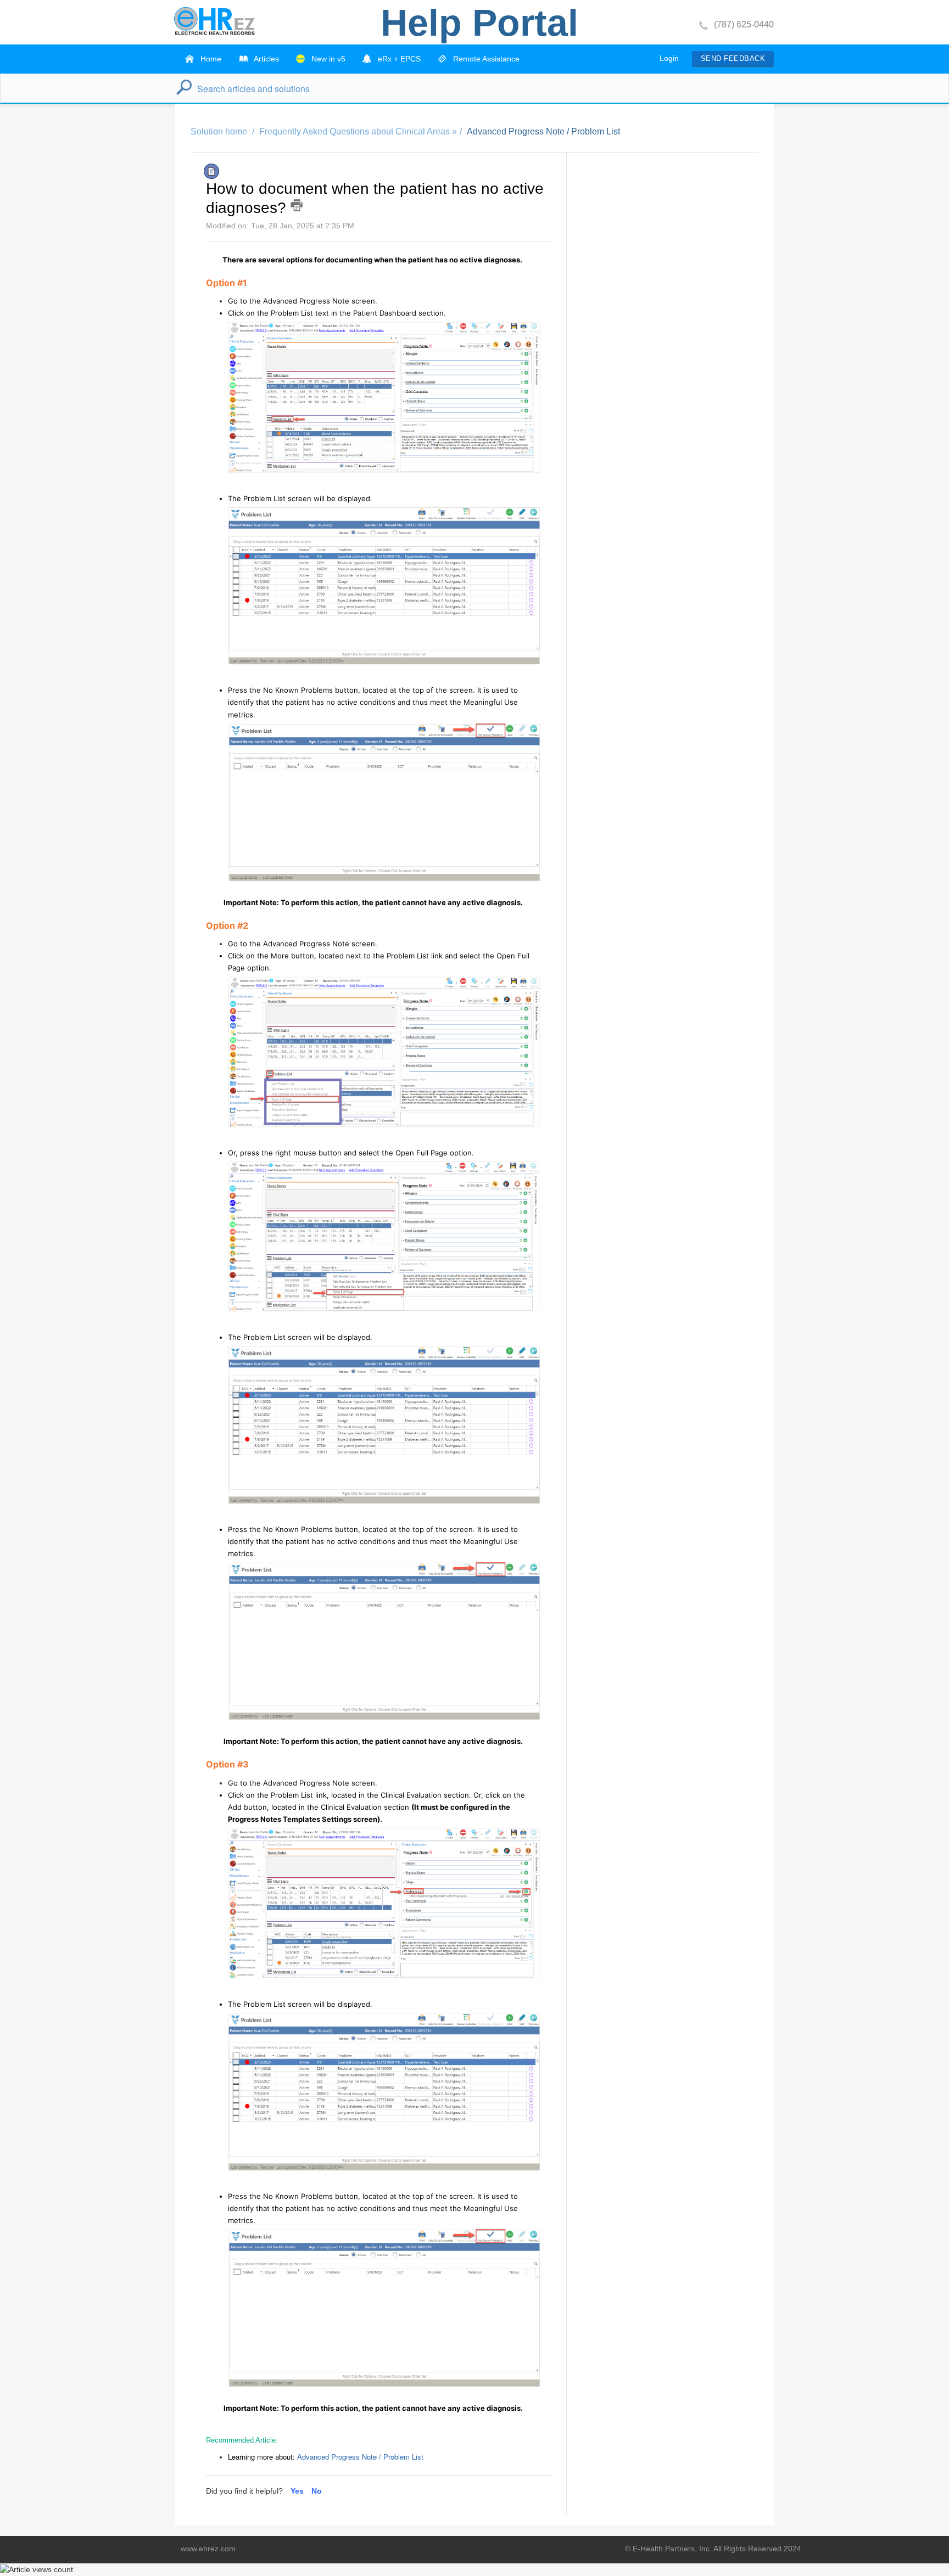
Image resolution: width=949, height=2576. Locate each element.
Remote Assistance (485, 59)
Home (210, 59)
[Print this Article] (297, 205)
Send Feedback (733, 58)
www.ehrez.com (208, 2549)
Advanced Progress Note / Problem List (543, 131)
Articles (266, 59)
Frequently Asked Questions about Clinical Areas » (358, 131)
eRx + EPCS (398, 59)
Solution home (220, 131)
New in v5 (327, 59)
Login (669, 58)
